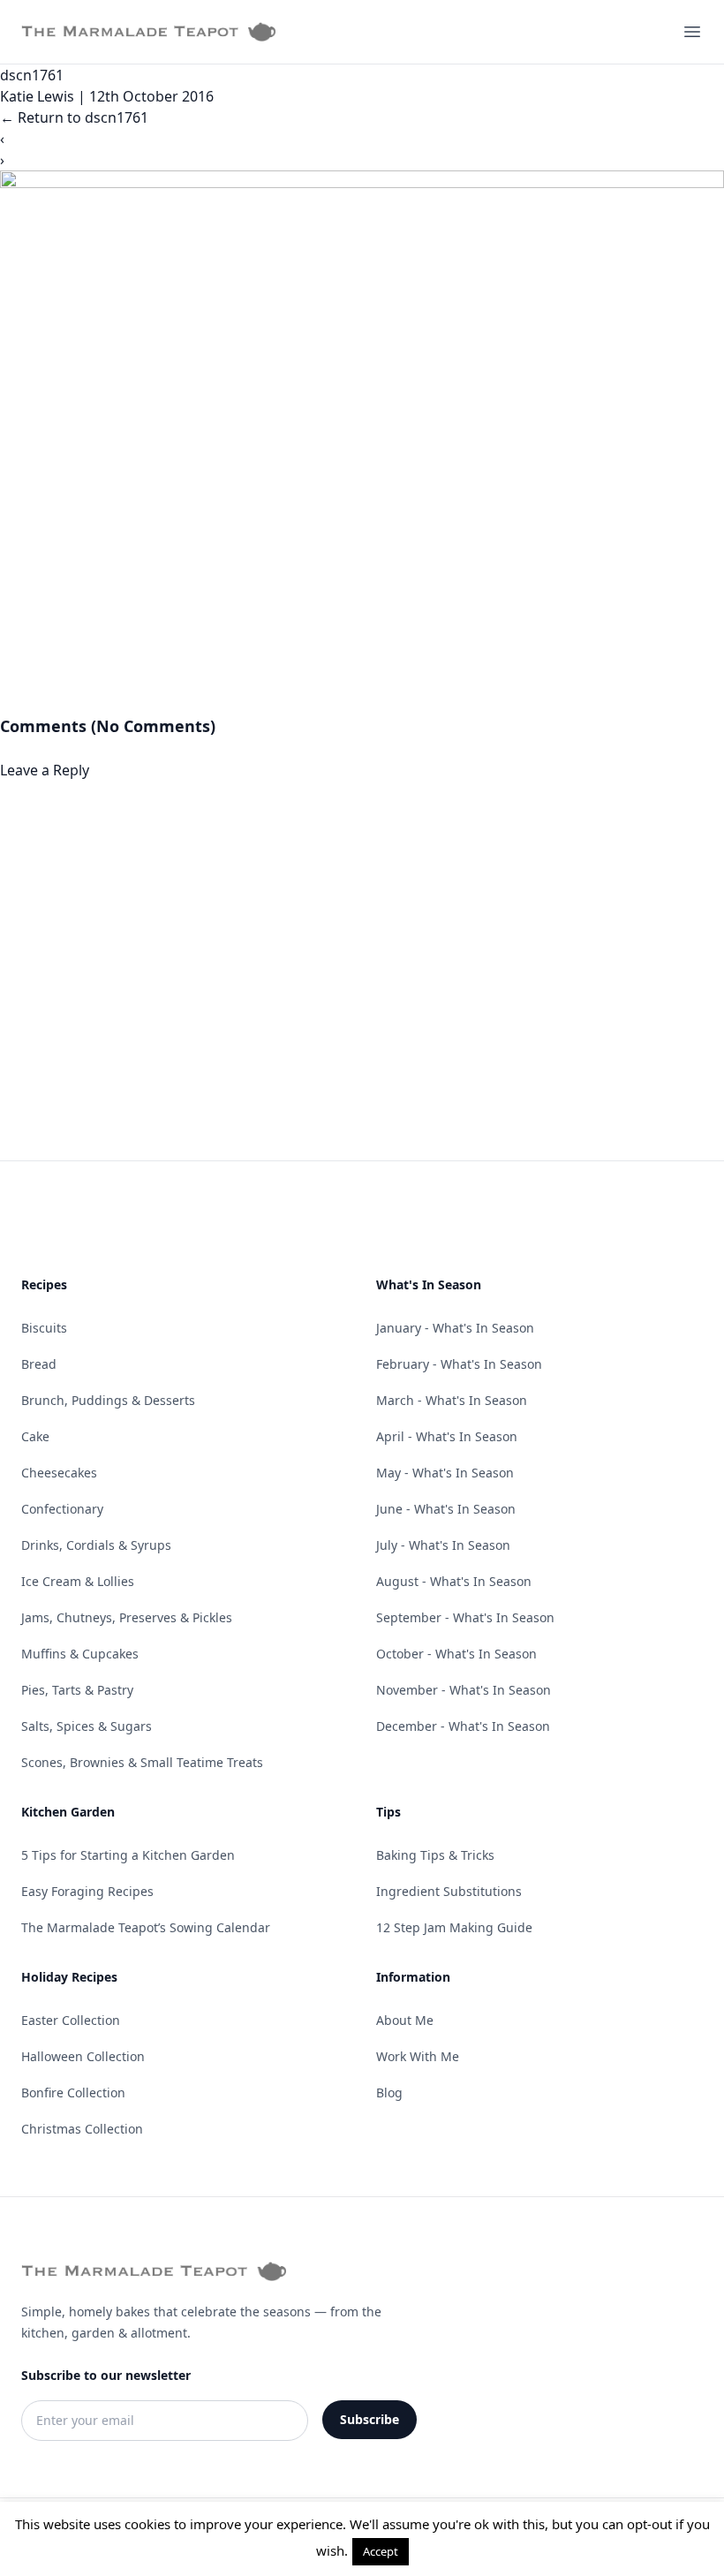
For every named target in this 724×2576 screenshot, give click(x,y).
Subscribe (370, 2419)
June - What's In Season (446, 1509)
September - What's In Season (465, 1617)
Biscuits (44, 1328)
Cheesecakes (59, 1473)
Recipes (44, 1284)
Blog (389, 2093)
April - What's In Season (447, 1436)
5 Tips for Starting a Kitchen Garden (128, 1855)
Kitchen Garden (68, 1812)
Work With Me (418, 2056)
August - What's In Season (454, 1581)
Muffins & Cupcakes (80, 1654)
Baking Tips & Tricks (435, 1855)
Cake (35, 1436)
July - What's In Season (443, 1545)
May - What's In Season (445, 1473)
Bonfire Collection (73, 2093)
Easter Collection (71, 2020)
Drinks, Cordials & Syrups (96, 1545)
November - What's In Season (464, 1690)
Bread (39, 1364)
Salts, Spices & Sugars (87, 1726)
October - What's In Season (456, 1654)
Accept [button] (381, 2551)
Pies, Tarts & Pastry (77, 1690)
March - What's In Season (452, 1400)
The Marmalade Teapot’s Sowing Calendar (146, 1927)
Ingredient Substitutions (449, 1891)
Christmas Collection (82, 2129)
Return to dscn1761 (74, 117)
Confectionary (62, 1509)
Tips (388, 1812)
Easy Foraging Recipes (87, 1891)
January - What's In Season (455, 1328)
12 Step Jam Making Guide (454, 1927)
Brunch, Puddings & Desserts (108, 1400)
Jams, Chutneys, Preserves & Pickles (127, 1617)
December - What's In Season (463, 1726)
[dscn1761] (362, 442)
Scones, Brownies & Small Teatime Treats (142, 1762)
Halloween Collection (83, 2056)
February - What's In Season (459, 1364)
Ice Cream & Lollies (78, 1581)
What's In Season (429, 1284)
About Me (405, 2020)
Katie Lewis (37, 96)
